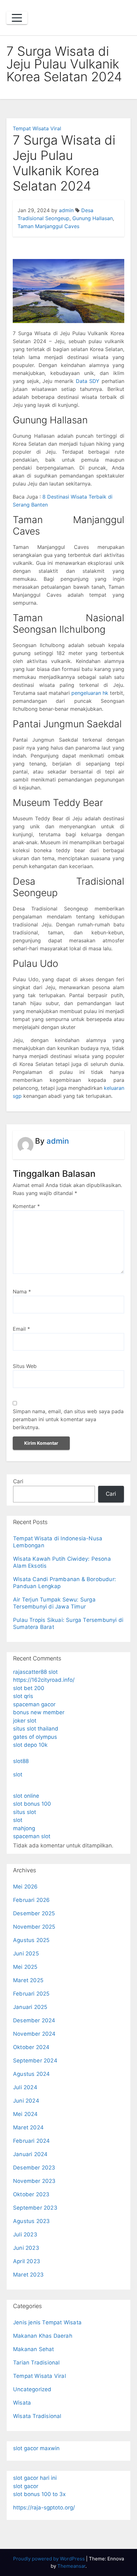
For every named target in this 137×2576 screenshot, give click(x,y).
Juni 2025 (26, 1954)
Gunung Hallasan (93, 218)
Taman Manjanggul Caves (48, 226)
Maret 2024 (28, 2127)
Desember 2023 (34, 2168)
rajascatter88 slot (35, 1672)
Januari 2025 (30, 2007)
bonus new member (39, 1712)
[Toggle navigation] (17, 18)
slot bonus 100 (32, 1804)
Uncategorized (32, 2389)
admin (66, 210)
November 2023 (34, 2181)
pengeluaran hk (90, 693)
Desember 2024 (34, 2020)
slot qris (23, 1696)
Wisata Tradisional (37, 2416)
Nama (22, 1292)
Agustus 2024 (31, 2074)
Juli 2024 (25, 2087)
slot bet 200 (29, 1688)
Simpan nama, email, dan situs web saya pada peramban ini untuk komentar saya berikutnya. (68, 1419)
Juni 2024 (26, 2101)
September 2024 (35, 2061)
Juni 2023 (26, 2248)
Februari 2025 (31, 1994)
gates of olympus (35, 1737)
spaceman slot (32, 1836)
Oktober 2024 (31, 2047)
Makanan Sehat (34, 2349)
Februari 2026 (32, 1900)
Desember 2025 (34, 1913)
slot (18, 1774)
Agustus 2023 (31, 2221)
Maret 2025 (28, 1980)
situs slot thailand (36, 1729)
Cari (18, 1481)
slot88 (21, 1761)
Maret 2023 (28, 2275)
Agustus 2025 (31, 1940)
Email (21, 1329)
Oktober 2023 (31, 2194)
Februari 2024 (32, 2141)
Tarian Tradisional (36, 2363)
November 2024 (34, 2034)
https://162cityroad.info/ (44, 1680)
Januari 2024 (30, 2154)
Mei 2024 (25, 2114)
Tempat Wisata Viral (37, 128)
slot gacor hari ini (35, 2478)
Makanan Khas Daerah (43, 2336)
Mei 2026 (25, 1887)
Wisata (22, 2403)
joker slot (25, 1721)
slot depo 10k (30, 1745)
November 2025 (34, 1927)
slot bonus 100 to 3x (39, 2494)
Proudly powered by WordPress (50, 2559)
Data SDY (88, 381)
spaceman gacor (34, 1704)
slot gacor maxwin (36, 2448)
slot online (26, 1796)
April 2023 (27, 2261)
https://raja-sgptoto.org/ (44, 2508)
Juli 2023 (25, 2234)
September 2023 (35, 2208)
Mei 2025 (25, 1967)
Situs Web (25, 1366)
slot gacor (26, 2486)
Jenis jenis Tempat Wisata (47, 2322)
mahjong (24, 1828)
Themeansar (71, 2566)
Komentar (26, 1206)
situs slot (25, 1812)
